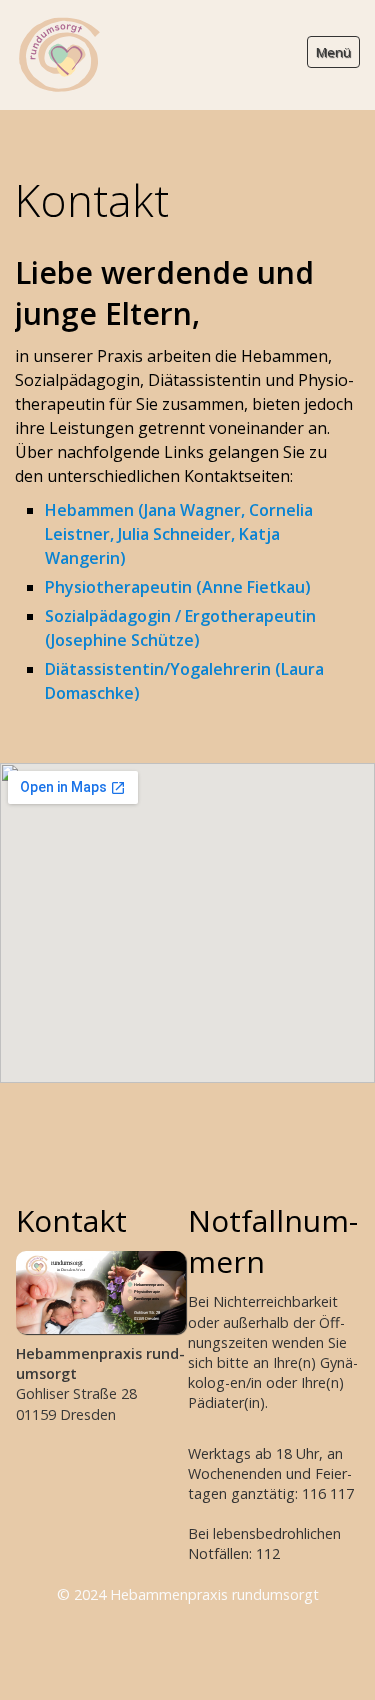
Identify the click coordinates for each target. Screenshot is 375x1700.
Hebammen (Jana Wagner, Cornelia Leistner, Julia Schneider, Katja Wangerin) (179, 534)
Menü (333, 52)
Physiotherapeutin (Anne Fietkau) (178, 587)
